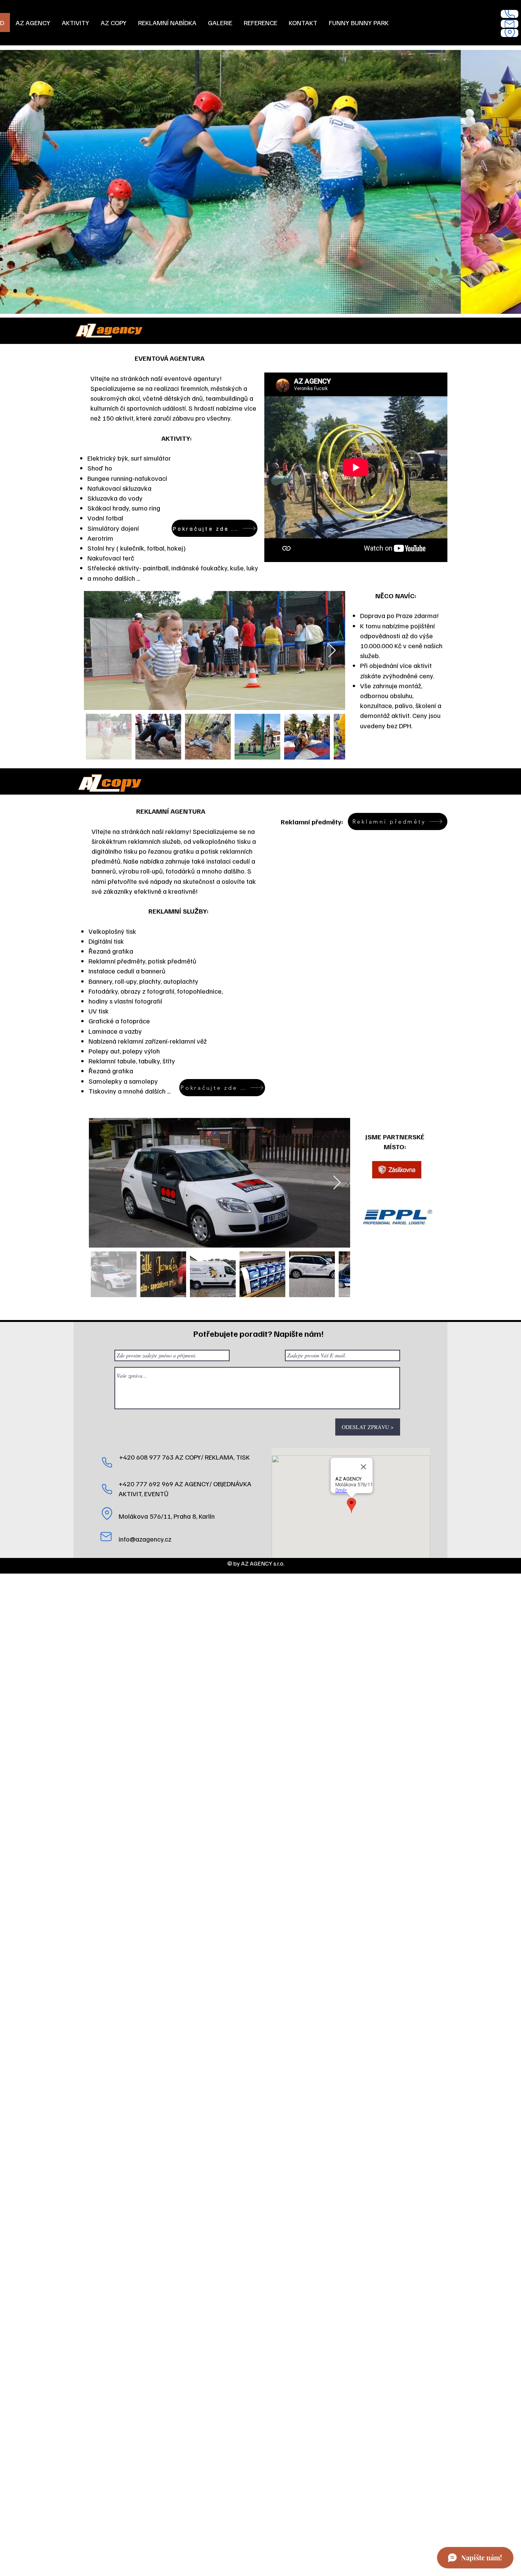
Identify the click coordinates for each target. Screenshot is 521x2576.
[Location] (510, 33)
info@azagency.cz (145, 1539)
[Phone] (510, 14)
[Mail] (510, 24)
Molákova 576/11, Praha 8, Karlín (167, 1516)
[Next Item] (332, 651)
